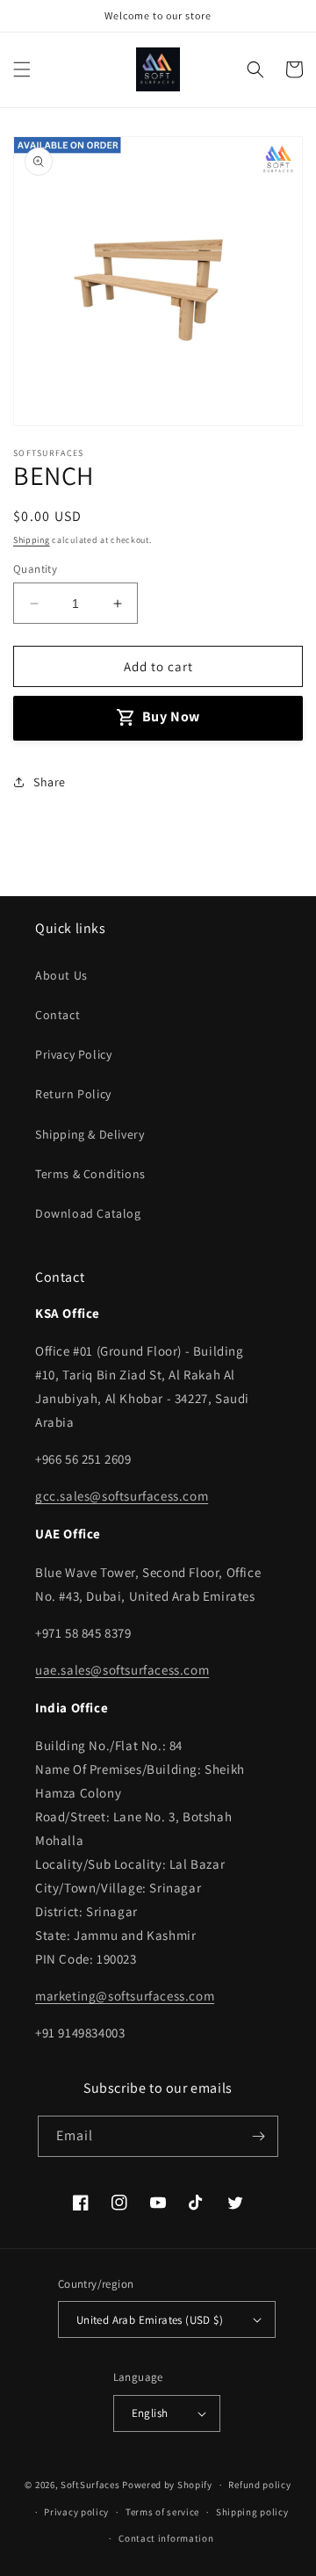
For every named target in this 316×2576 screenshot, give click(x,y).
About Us (61, 975)
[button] (22, 69)
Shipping (32, 540)
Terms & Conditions (90, 1174)
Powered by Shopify (167, 2485)
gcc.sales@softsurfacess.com (122, 1496)
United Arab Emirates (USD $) (150, 2320)
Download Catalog (88, 1213)
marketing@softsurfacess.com (125, 1996)
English (150, 2413)
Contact (57, 1015)
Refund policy (259, 2485)
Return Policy (73, 1094)
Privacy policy (76, 2512)
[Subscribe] (258, 2136)
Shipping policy (252, 2512)
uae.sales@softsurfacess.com (122, 1670)
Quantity (35, 569)
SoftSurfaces (90, 2485)
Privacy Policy (73, 1054)
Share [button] (50, 782)
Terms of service (162, 2512)
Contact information (166, 2538)
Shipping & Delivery (90, 1134)
